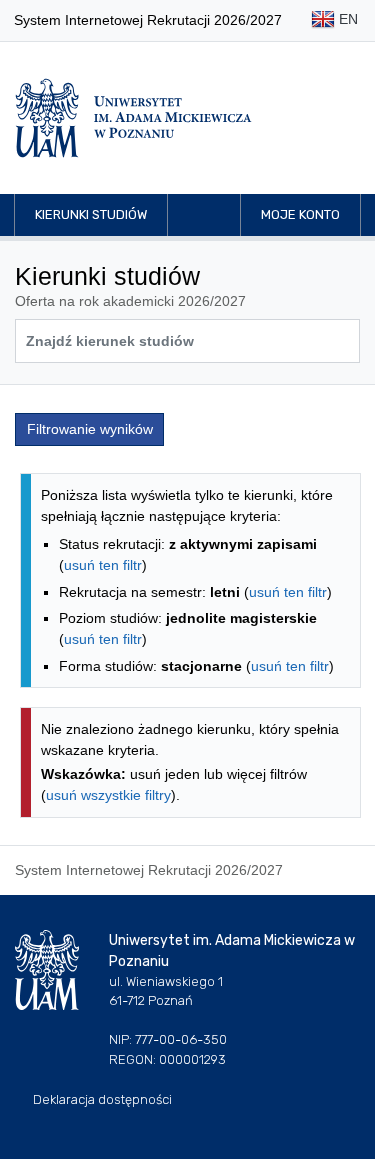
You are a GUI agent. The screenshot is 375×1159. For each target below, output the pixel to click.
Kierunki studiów (91, 214)
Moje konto (300, 214)
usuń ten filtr (103, 565)
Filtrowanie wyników (90, 429)
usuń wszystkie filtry (108, 795)
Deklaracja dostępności (102, 1099)
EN (346, 19)
